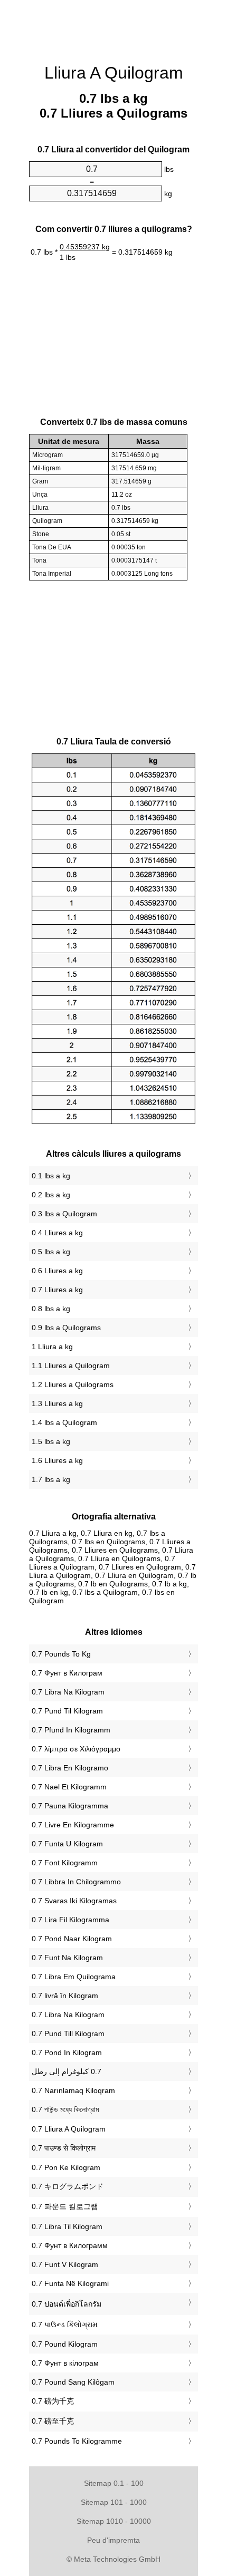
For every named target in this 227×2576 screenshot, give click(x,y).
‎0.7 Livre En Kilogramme (73, 1825)
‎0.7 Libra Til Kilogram (67, 2226)
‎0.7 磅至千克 (53, 2421)
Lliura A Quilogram (114, 73)
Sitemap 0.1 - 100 (114, 2483)
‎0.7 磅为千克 (53, 2401)
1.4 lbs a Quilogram (64, 1422)
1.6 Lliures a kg (57, 1460)
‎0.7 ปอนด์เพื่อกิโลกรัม (67, 2304)
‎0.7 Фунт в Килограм (67, 1673)
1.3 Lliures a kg (57, 1403)
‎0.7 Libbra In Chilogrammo (76, 1882)
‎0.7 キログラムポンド (68, 2186)
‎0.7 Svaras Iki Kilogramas (74, 1901)
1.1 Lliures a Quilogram (71, 1366)
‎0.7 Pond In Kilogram (67, 2052)
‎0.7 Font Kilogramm (65, 1863)
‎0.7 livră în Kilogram (65, 1996)
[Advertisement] (113, 26)
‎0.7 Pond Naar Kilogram (72, 1939)
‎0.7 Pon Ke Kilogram (66, 2167)
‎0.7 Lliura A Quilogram (69, 2129)
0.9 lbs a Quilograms (66, 1328)
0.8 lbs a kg (51, 1309)
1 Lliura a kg (52, 1347)
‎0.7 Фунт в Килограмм (70, 2245)
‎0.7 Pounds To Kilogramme (77, 2441)
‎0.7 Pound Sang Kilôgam (73, 2382)
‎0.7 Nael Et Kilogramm (69, 1787)
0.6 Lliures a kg (57, 1271)
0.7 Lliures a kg (57, 1290)
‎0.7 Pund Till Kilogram (68, 2033)
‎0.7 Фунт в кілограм (65, 2363)
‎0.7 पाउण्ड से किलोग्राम (64, 2148)
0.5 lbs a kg (51, 1252)
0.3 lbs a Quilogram (64, 1214)
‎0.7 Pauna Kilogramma (70, 1806)
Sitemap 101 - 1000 (114, 2502)
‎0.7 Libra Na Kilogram (68, 1692)
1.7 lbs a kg (51, 1479)
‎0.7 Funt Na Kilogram (67, 1958)
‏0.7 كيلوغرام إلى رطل (67, 2071)
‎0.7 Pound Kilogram (65, 2344)
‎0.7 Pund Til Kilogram (67, 1711)
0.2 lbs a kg (51, 1195)
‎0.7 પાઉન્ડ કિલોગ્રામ (65, 2325)
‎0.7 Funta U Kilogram (67, 1844)
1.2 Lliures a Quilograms (73, 1384)
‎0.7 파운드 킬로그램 (65, 2206)
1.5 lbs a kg (51, 1441)
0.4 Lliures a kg (57, 1233)
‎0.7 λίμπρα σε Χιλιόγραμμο (76, 1749)
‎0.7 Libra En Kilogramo (70, 1768)
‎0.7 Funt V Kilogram (65, 2264)
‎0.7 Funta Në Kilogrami (70, 2283)
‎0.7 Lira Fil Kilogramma (70, 1920)
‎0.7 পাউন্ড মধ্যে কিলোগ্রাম (65, 2109)
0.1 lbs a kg (51, 1176)
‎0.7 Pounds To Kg (61, 1654)
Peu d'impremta (113, 2540)
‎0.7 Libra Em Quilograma (74, 1977)
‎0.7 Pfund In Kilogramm (71, 1730)
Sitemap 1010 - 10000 (114, 2521)
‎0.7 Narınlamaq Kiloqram (73, 2090)
